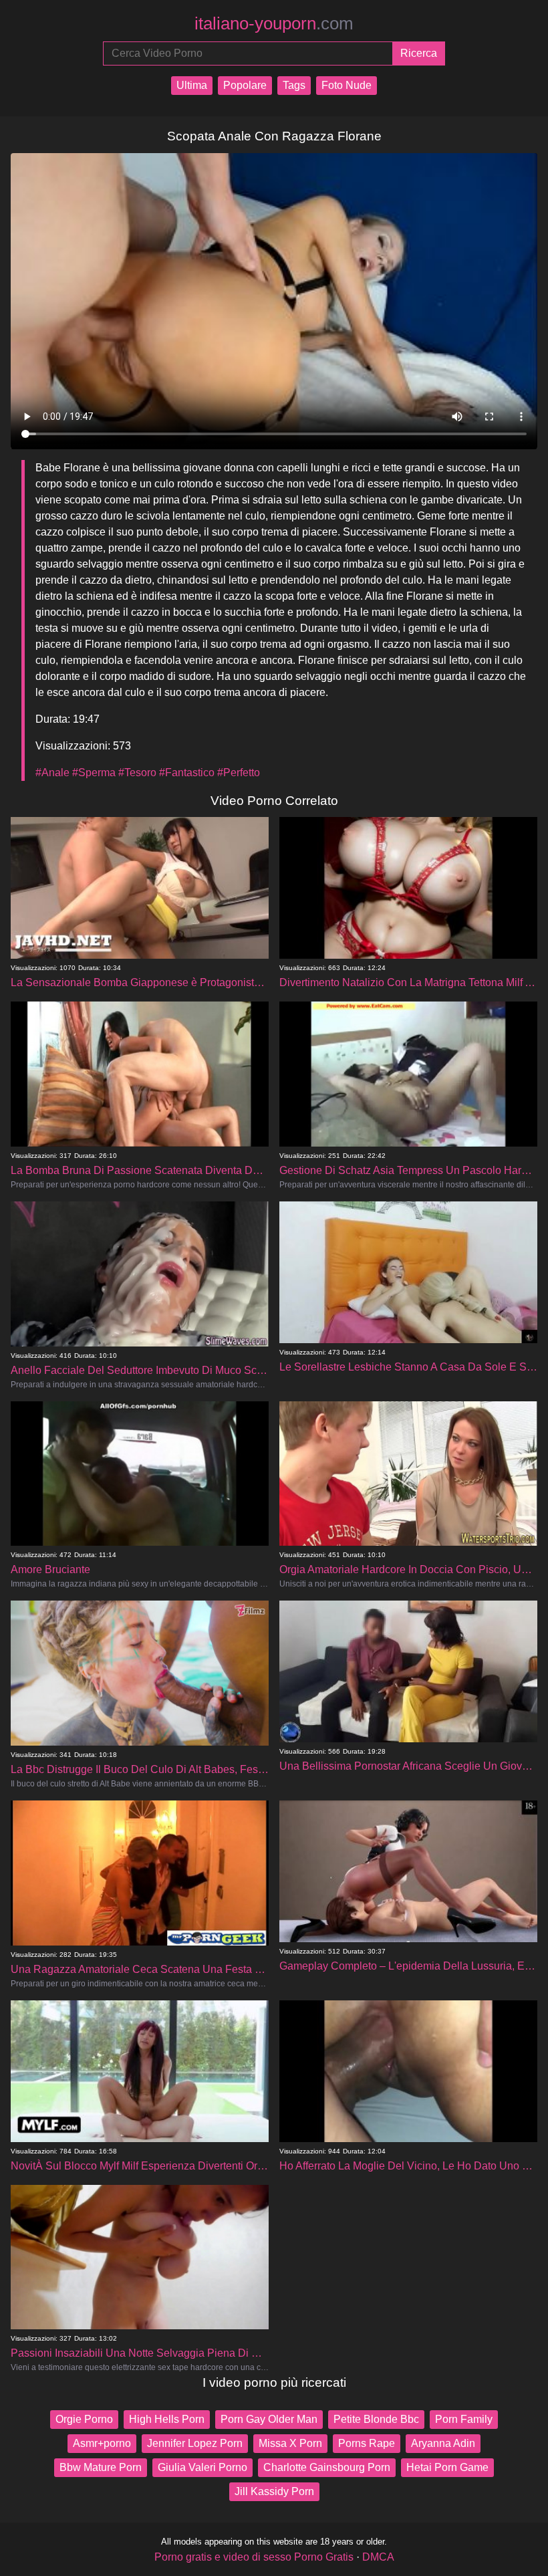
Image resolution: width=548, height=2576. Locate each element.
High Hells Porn (167, 2419)
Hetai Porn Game (447, 2467)
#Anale (52, 773)
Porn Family (464, 2419)
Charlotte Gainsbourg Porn (327, 2467)
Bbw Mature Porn (101, 2467)
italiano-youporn (274, 23)
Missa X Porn (290, 2443)
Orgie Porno (84, 2419)
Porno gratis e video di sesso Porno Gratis (254, 2557)
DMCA (378, 2557)
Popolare (245, 85)
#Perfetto (239, 773)
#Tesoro (137, 773)
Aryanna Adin (443, 2443)
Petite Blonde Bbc (376, 2419)
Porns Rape (367, 2443)
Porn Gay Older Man (269, 2419)
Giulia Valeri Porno (202, 2467)
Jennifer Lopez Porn (195, 2443)
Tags (294, 85)
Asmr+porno (102, 2443)
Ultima (192, 85)
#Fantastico (187, 773)
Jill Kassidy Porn (274, 2491)
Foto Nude (347, 85)
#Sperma (94, 773)
